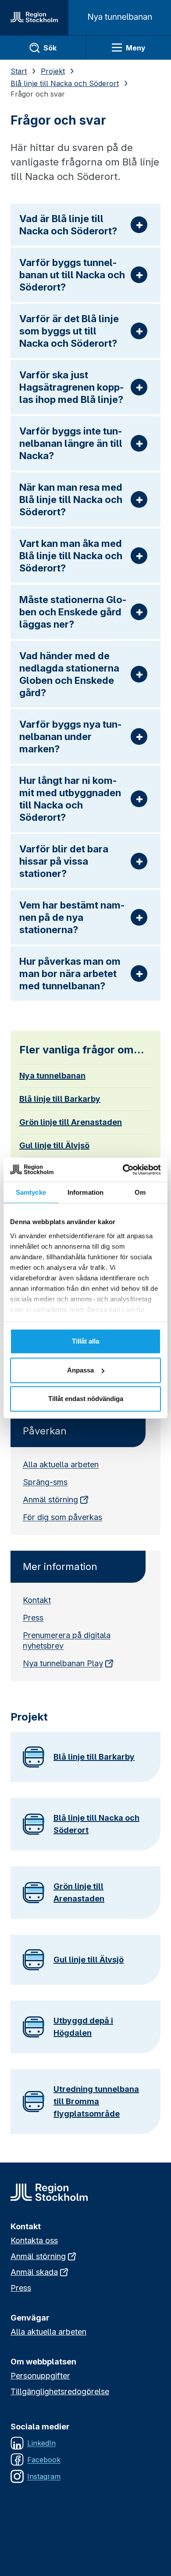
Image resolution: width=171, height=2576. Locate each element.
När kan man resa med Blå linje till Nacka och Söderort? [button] (71, 499)
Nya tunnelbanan (52, 1076)
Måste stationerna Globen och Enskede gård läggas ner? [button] (73, 612)
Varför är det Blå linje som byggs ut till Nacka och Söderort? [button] (69, 331)
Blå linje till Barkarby (60, 1099)
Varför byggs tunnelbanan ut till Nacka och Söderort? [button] (72, 275)
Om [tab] (140, 1192)
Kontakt (37, 1600)
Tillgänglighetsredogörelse (60, 2391)
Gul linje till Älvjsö (54, 1145)
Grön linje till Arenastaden (71, 1122)
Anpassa (80, 1370)
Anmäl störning (50, 1500)
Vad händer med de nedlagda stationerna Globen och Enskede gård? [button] (69, 674)
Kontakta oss (34, 2240)
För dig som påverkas (62, 1517)
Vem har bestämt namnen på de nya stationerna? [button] (72, 917)
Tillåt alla (85, 1341)
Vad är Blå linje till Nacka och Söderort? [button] (68, 225)
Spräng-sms (45, 1482)
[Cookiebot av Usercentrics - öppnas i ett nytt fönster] (123, 1170)
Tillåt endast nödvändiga (86, 1399)
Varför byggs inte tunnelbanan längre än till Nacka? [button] (71, 443)
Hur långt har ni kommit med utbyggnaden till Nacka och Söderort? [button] (70, 799)
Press (33, 1618)
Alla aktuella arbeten (61, 1464)
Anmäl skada (34, 2272)
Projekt (53, 71)
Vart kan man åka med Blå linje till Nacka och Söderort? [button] (71, 556)
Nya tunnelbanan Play (63, 1663)
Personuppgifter (40, 2376)
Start (19, 71)
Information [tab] (85, 1192)
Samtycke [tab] (31, 1192)
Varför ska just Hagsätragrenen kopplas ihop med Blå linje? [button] (72, 387)
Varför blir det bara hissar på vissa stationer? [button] (64, 861)
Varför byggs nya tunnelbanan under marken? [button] (71, 737)
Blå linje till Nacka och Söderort (65, 83)
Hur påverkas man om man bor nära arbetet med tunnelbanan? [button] (70, 974)
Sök (50, 48)
